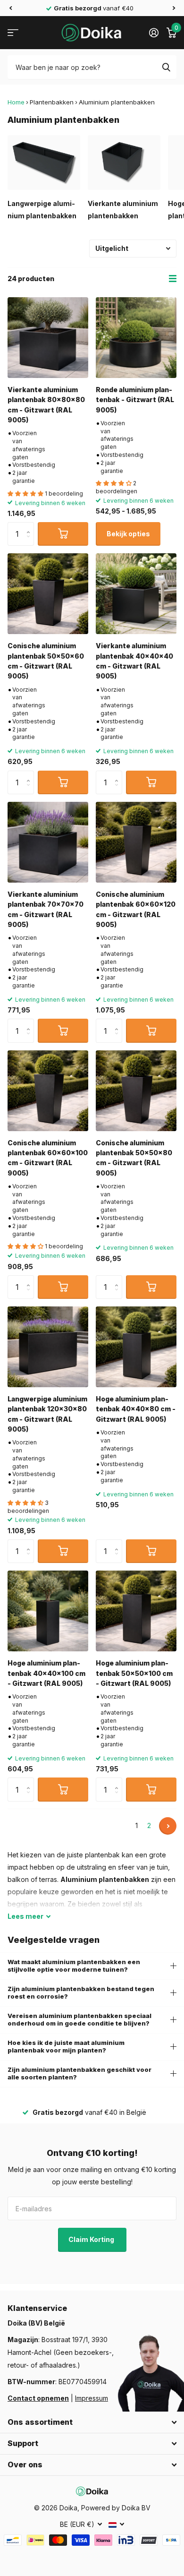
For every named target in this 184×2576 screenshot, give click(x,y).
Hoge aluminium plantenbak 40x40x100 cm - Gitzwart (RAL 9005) (46, 1673)
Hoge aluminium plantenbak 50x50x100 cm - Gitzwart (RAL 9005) (134, 1673)
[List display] (173, 279)
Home (16, 102)
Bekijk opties (128, 534)
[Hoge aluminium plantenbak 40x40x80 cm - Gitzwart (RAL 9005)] (136, 1347)
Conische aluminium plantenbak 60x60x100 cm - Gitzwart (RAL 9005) (48, 1158)
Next (168, 1826)
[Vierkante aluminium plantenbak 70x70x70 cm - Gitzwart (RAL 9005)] (48, 842)
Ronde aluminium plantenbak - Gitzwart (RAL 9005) (135, 400)
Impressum (92, 2398)
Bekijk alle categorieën (13, 33)
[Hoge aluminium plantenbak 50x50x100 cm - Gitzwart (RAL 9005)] (136, 1611)
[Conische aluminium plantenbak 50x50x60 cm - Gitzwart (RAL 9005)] (48, 594)
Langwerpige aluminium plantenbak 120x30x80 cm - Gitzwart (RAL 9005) (47, 1414)
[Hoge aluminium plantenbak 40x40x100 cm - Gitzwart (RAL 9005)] (48, 1611)
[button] (10, 8)
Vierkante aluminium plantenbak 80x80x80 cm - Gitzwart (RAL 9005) (46, 405)
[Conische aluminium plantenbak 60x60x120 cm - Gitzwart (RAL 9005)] (136, 842)
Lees (25, 1916)
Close (92, 2422)
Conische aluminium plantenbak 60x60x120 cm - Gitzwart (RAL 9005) (136, 909)
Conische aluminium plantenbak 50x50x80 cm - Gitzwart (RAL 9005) (134, 1158)
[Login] (154, 33)
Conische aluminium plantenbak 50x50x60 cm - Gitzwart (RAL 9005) (46, 661)
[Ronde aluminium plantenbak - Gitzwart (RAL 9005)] (136, 338)
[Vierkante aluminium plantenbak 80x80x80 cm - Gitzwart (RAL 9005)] (48, 338)
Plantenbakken (52, 102)
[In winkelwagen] (63, 534)
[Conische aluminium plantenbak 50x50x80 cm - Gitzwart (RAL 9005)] (136, 1091)
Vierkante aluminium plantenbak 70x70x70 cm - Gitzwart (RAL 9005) (46, 909)
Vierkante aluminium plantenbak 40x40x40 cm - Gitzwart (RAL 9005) (134, 661)
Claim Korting (92, 2239)
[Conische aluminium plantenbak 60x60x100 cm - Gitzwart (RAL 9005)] (48, 1091)
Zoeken (166, 67)
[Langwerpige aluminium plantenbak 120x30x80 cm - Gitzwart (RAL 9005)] (48, 1347)
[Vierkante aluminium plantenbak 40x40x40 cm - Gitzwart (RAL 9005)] (136, 594)
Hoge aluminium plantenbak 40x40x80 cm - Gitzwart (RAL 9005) (136, 1409)
